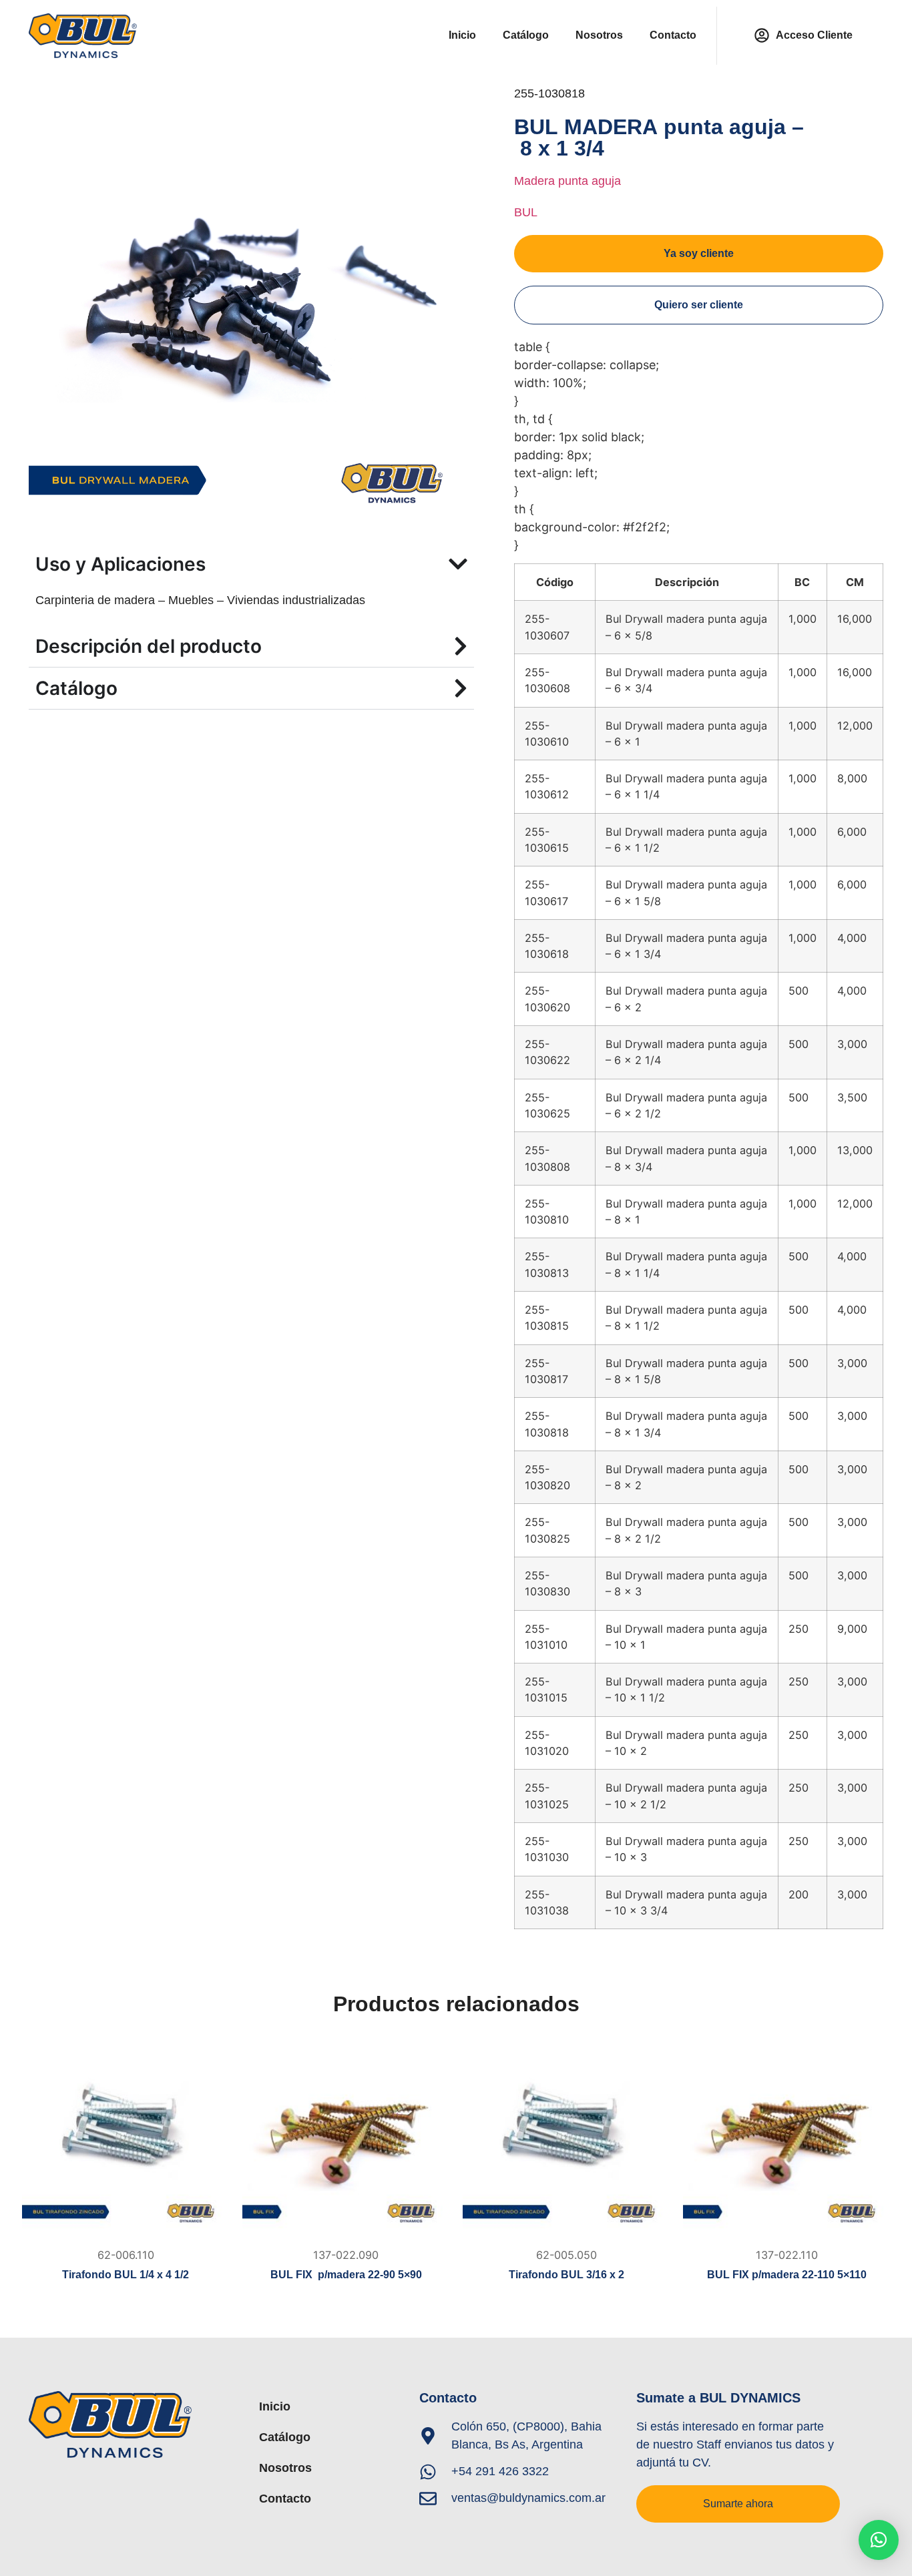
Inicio (462, 35)
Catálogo (526, 35)
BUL (526, 212)
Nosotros (599, 35)
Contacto (673, 35)
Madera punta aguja (567, 181)
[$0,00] (126, 2137)
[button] (879, 2540)
